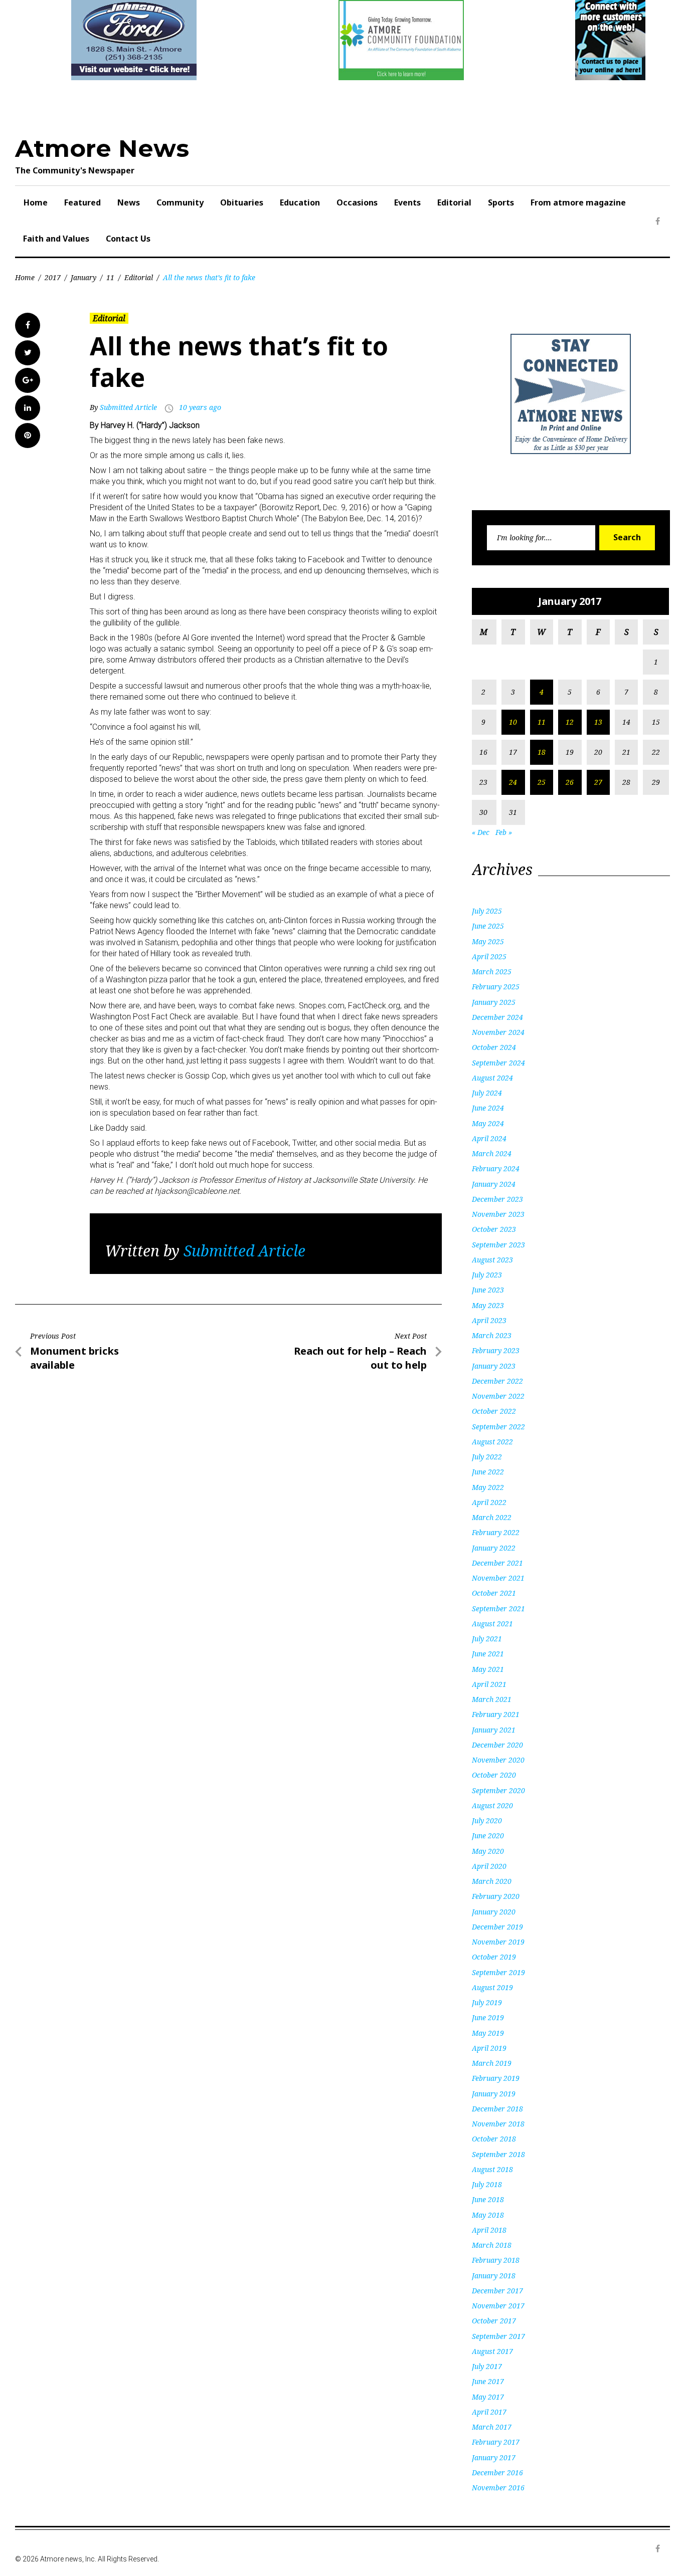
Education (300, 202)
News (129, 202)
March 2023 (492, 1335)
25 (542, 782)
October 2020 (494, 1775)
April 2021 (489, 1684)
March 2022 (492, 1517)
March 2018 (492, 2245)
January (83, 277)
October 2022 (494, 1411)
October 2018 (494, 2139)
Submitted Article (128, 407)
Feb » (504, 832)
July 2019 (487, 2002)
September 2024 (498, 1063)
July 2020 (487, 1820)
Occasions (357, 202)
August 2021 (492, 1624)
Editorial (454, 202)
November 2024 (498, 1032)
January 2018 (494, 2276)
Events (407, 202)
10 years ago (200, 407)
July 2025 (487, 911)
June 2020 (488, 1836)
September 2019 (498, 1972)
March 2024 (492, 1153)
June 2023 (488, 1290)
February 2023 (496, 1350)
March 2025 (492, 972)
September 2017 (498, 2336)
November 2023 (498, 1214)
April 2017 (489, 2412)
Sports (501, 202)
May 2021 (488, 1669)
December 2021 (497, 1563)
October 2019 (494, 1957)
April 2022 (489, 1502)
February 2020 (496, 1896)
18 (542, 752)
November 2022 (498, 1396)
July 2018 (487, 2184)
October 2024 (494, 1047)
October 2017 (494, 2321)
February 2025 (496, 987)
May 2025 (488, 941)
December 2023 (497, 1199)
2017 (53, 277)
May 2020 (488, 1851)
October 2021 (494, 1593)
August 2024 (492, 1078)
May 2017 (488, 2397)
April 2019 (489, 2048)
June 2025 (488, 926)
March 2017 (492, 2427)
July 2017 (487, 2366)
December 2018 (497, 2109)
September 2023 (498, 1245)
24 (513, 782)
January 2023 (494, 1366)
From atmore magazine (578, 202)
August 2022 (492, 1442)
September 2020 (498, 1790)
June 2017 (488, 2381)
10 (513, 722)
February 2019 (496, 2078)
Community (180, 202)
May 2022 (488, 1487)
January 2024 (494, 1184)
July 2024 (487, 1093)
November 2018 (498, 2124)
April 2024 (489, 1138)
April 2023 (489, 1320)
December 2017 (497, 2291)
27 (598, 782)
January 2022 (494, 1548)
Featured (82, 202)
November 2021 (498, 1578)
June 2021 (488, 1654)
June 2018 (488, 2199)
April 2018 (489, 2230)
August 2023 (492, 1260)
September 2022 (498, 1427)
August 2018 (492, 2169)
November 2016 (498, 2488)
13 (598, 722)
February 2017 (496, 2442)
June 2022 (488, 1472)
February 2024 (496, 1168)
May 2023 (488, 1305)
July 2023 (487, 1275)
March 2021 (492, 1699)
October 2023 (494, 1229)
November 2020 (498, 1760)
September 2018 (498, 2154)
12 (570, 722)
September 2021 (498, 1608)
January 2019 (494, 2094)
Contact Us (128, 239)
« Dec (481, 832)
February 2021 (496, 1714)
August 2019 (492, 1987)
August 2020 (492, 1805)
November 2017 (498, 2306)
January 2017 (494, 2457)
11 (110, 277)
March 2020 (492, 1881)
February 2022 (496, 1532)
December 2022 (497, 1381)
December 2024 (497, 1017)
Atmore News (102, 148)
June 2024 (488, 1108)
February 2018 (496, 2260)
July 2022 (487, 1457)
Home (36, 202)
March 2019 (492, 2063)
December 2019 (497, 1927)
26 (570, 782)
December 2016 (497, 2473)
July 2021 (487, 1639)
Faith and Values (56, 239)
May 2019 (488, 2033)
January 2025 (494, 1002)
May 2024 (488, 1123)
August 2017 (492, 2351)
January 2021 (494, 1730)
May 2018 (488, 2215)
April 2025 (489, 956)
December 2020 (497, 1745)
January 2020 (494, 1912)
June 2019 (488, 2017)
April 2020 (489, 1866)
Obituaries (242, 202)
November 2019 (498, 1942)
